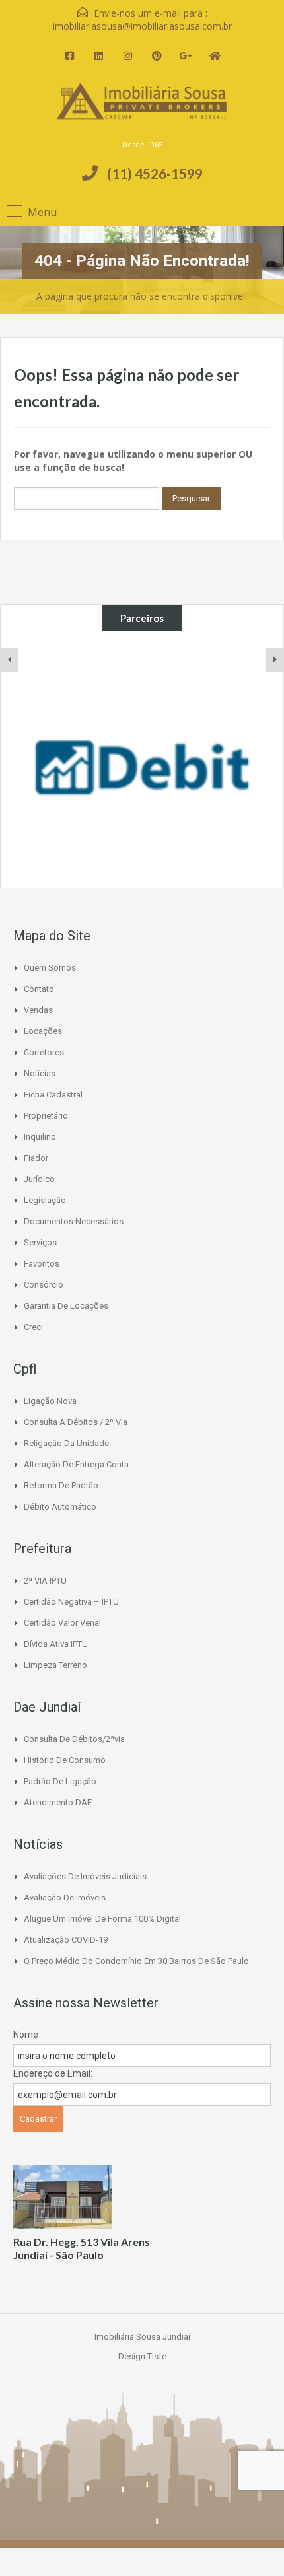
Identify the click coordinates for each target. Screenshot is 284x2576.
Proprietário (46, 1116)
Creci (33, 1327)
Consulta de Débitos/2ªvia (74, 1739)
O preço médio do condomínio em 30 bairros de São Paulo (136, 1961)
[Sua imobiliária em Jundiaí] (142, 110)
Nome (26, 2035)
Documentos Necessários (74, 1221)
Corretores (44, 1052)
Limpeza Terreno (55, 1665)
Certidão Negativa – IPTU (71, 1602)
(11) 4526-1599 (155, 173)
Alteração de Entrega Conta (76, 1464)
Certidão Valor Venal (62, 1623)
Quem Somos (50, 968)
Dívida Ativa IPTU (56, 1644)
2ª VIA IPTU (45, 1581)
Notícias (40, 1073)
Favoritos (42, 1264)
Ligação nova (50, 1401)
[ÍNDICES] (142, 759)
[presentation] (9, 660)
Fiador (36, 1158)
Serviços (40, 1242)
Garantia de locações (66, 1306)
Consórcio (44, 1285)
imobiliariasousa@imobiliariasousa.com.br (142, 26)
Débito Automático (60, 1507)
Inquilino (40, 1137)
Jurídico (39, 1179)
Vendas (38, 1010)
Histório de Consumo (65, 1760)
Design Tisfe (142, 2356)
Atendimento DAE (58, 1802)
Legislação (45, 1200)
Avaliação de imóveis (65, 1897)
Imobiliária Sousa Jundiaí (142, 2337)
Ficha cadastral (53, 1095)
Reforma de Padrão (61, 1485)
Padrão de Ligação (60, 1781)
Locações (43, 1031)
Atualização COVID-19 (66, 1940)
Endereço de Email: (53, 2073)
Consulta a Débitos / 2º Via (76, 1422)
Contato (39, 989)
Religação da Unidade (66, 1443)
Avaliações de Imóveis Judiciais (85, 1876)
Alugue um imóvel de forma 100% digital (102, 1919)
